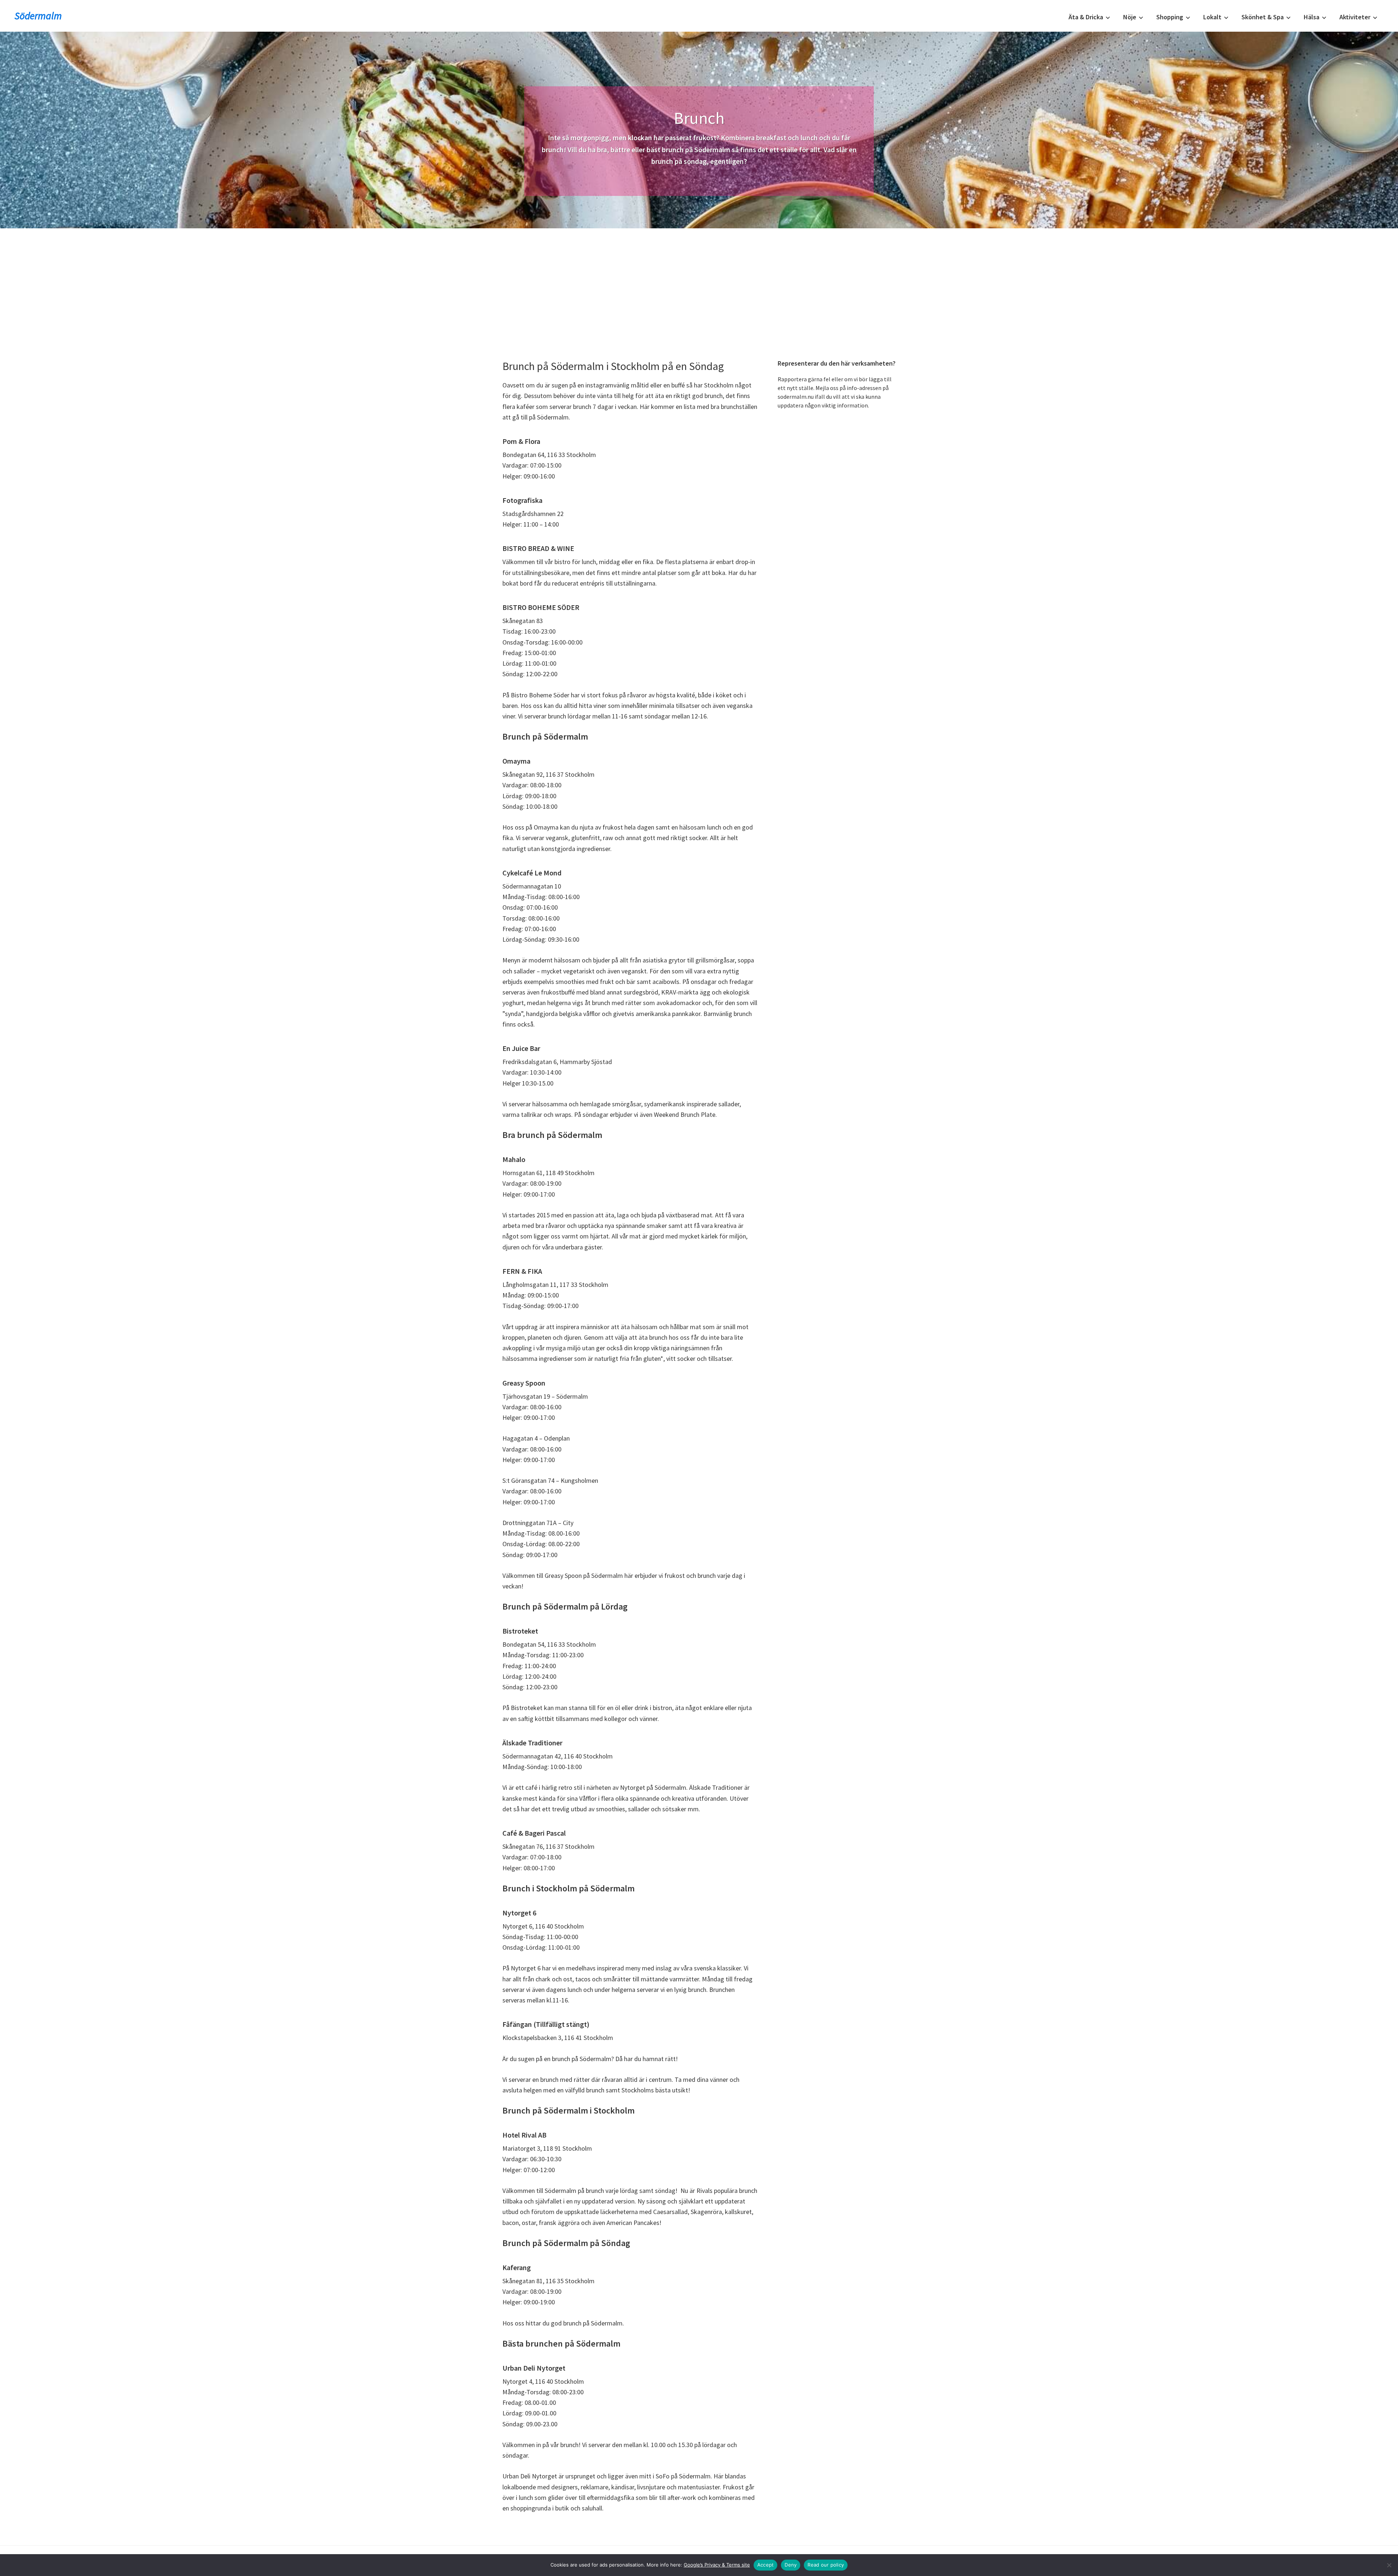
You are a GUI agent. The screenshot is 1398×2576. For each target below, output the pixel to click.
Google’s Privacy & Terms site (717, 2565)
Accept (766, 2565)
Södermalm (38, 16)
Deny (791, 2565)
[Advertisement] (699, 283)
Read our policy (826, 2565)
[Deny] (1389, 2565)
